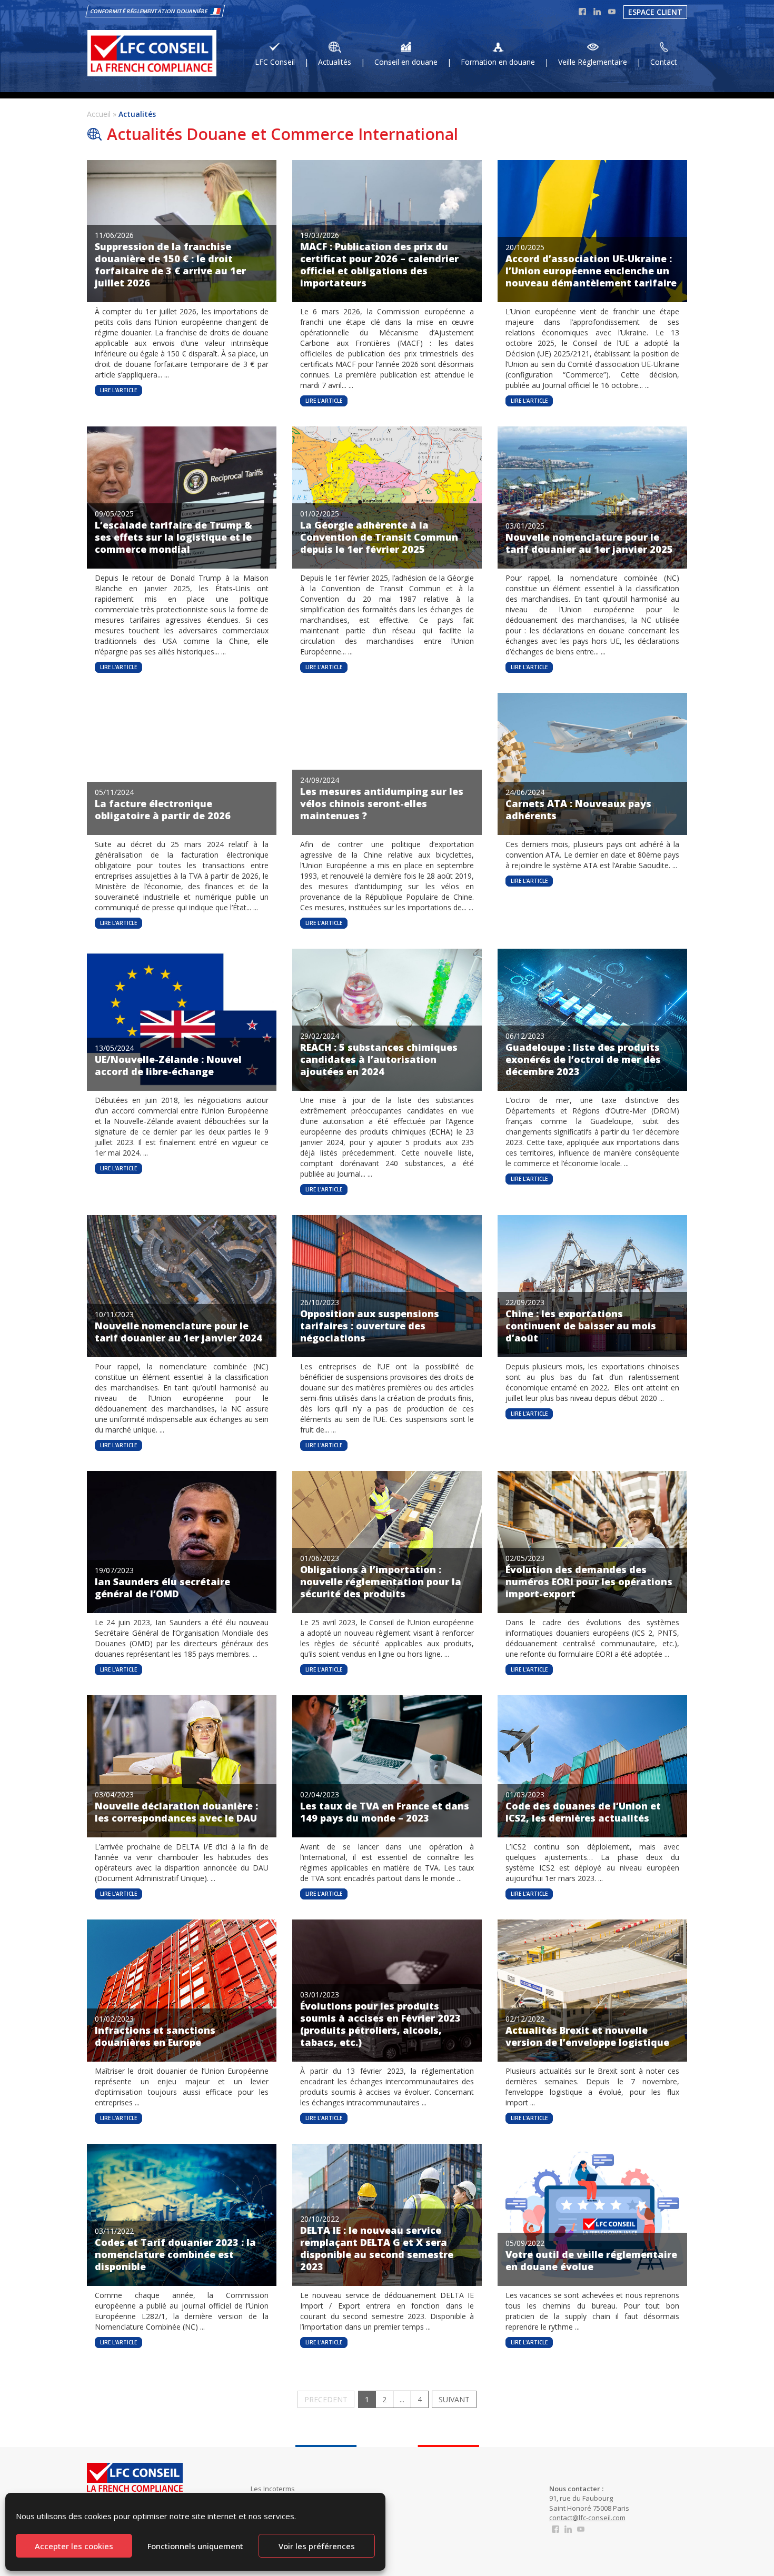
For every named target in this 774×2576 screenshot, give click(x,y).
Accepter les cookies (74, 2546)
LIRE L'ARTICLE (118, 390)
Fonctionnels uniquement (195, 2546)
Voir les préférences (317, 2546)
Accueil (99, 114)
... (402, 2399)
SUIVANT (454, 2399)
